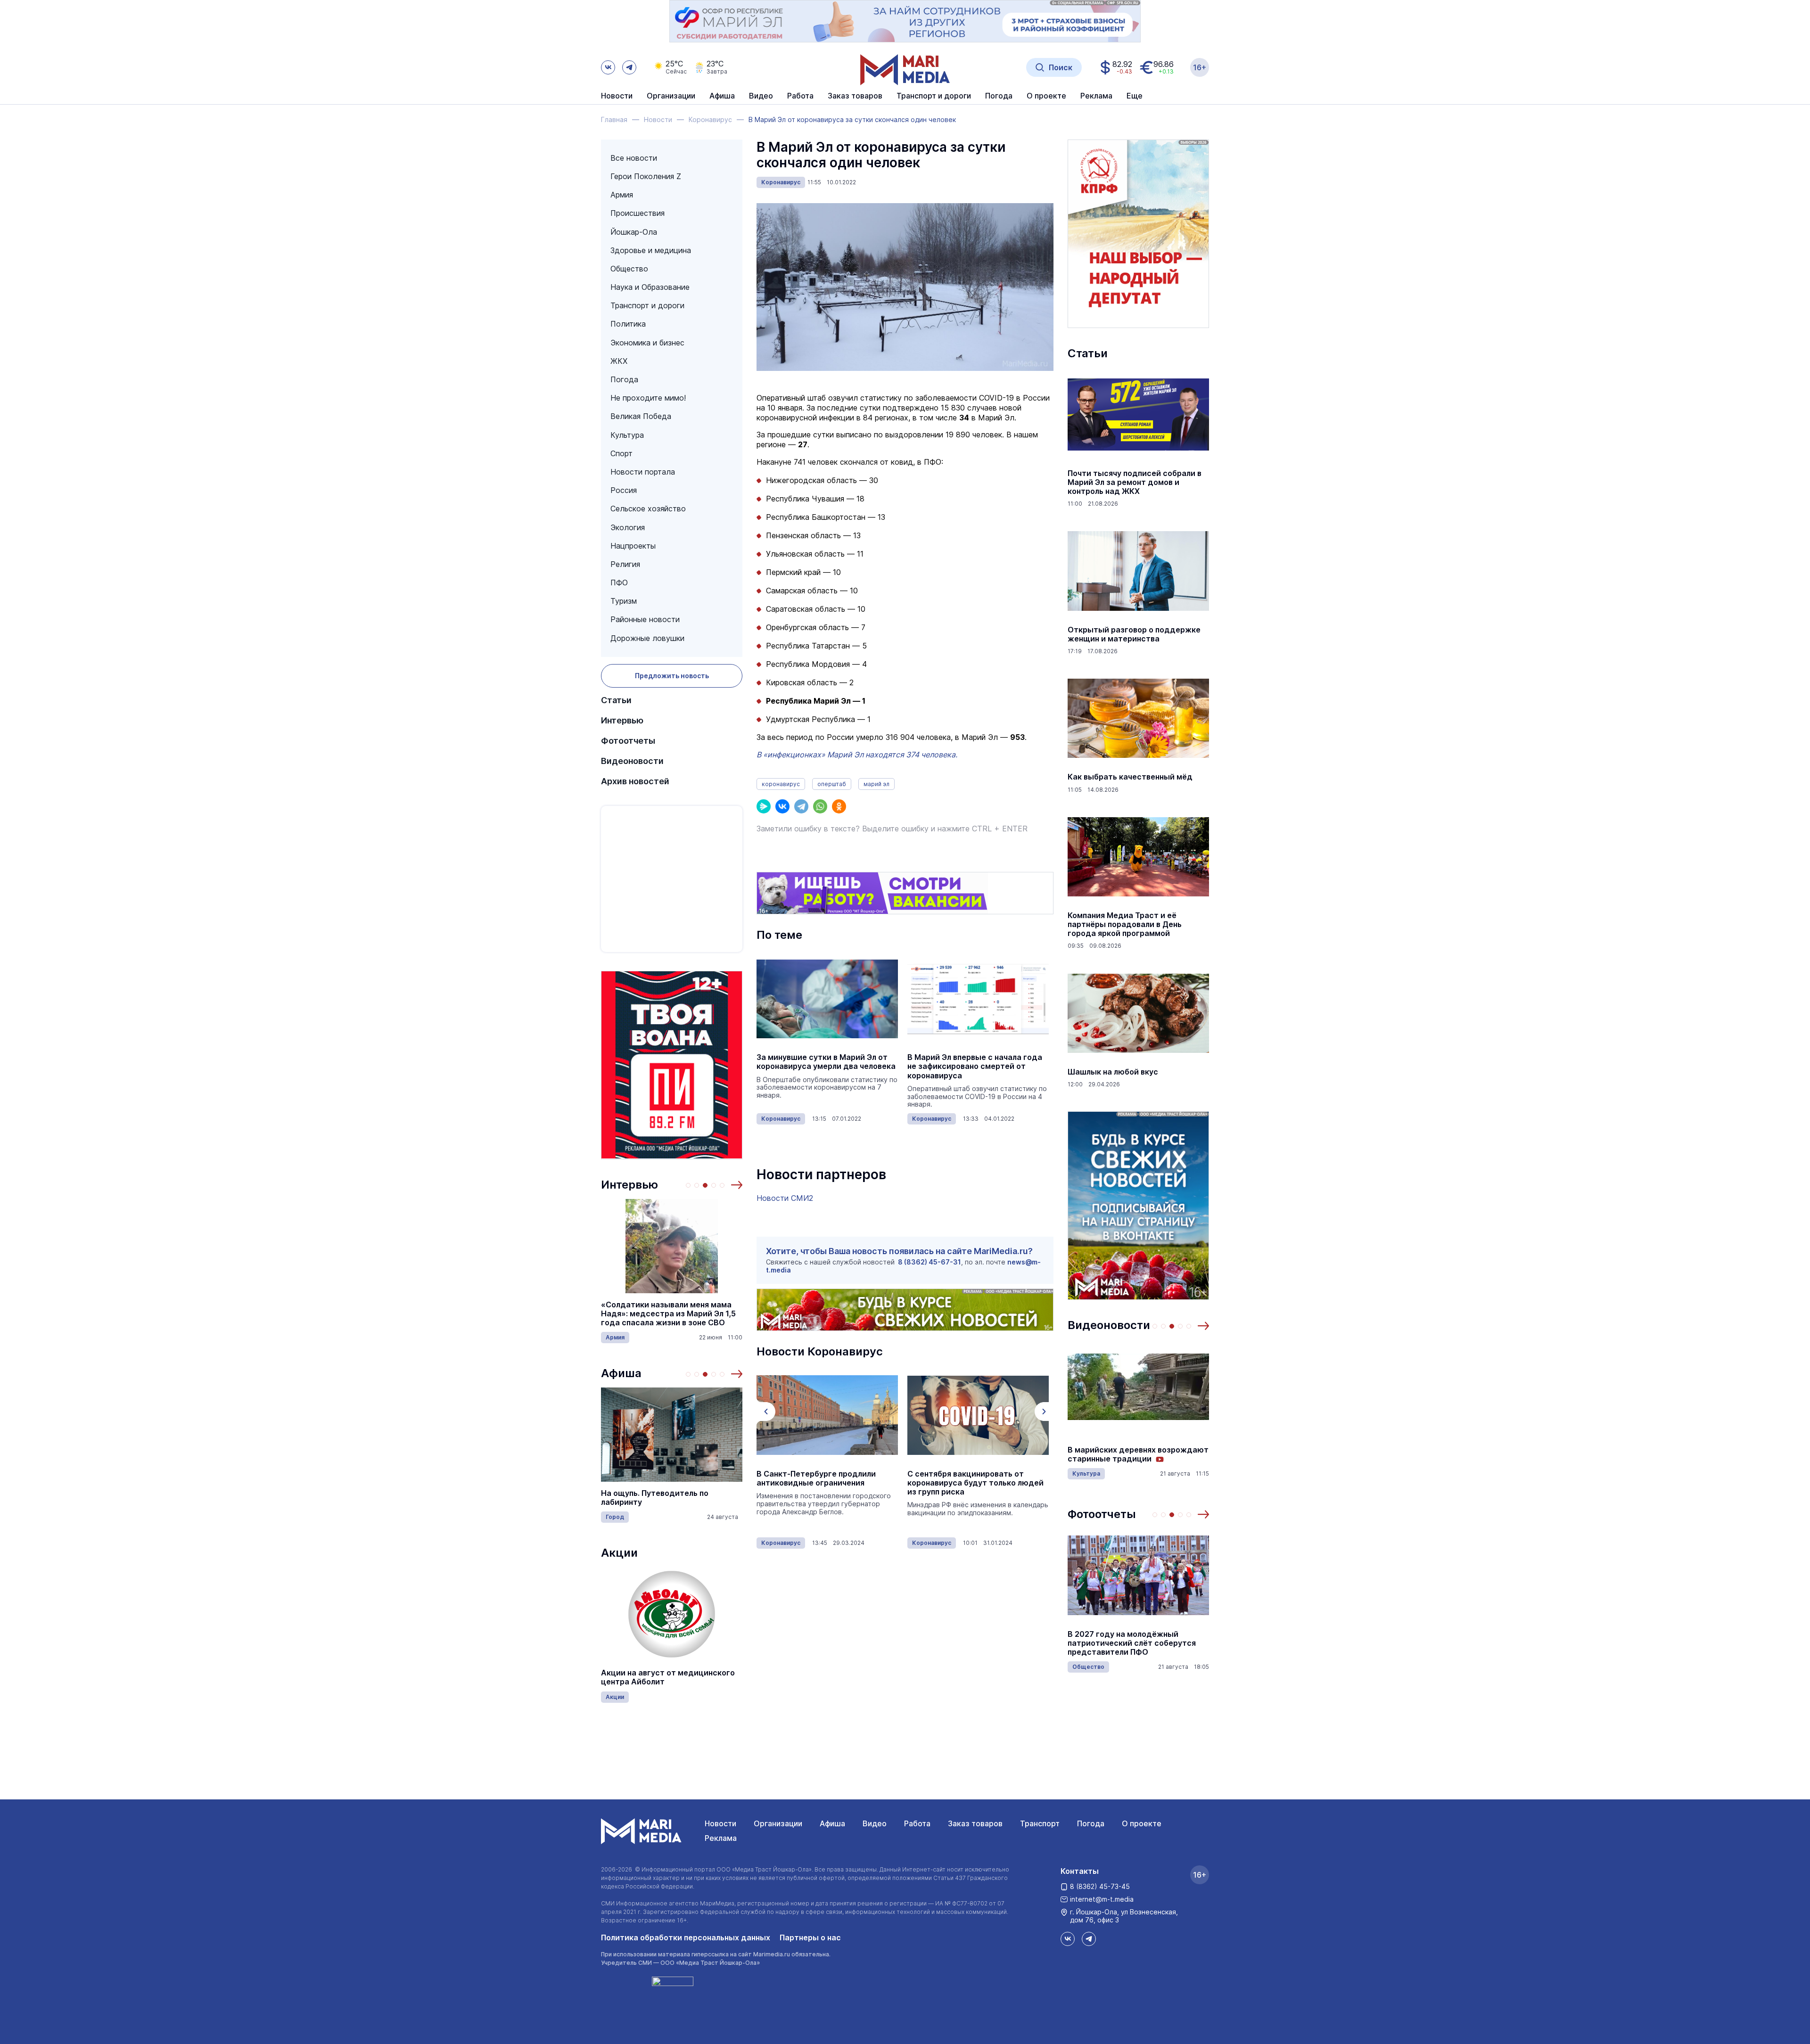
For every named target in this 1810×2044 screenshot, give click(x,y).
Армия (622, 195)
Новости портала (643, 472)
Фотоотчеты (628, 741)
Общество (629, 269)
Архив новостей (635, 781)
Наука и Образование (650, 287)
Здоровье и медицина (651, 250)
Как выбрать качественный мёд (1130, 777)
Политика (628, 324)
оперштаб (832, 784)
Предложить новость (672, 676)
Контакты (1080, 1871)
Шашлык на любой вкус (1113, 1072)
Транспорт (1040, 1823)
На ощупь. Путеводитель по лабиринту (655, 1498)
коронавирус (781, 784)
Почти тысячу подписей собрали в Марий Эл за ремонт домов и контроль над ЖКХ (1135, 482)
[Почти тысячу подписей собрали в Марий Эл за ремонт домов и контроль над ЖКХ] (1138, 415)
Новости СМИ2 (785, 1198)
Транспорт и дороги (647, 305)
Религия (625, 564)
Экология (628, 527)
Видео (761, 96)
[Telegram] (801, 806)
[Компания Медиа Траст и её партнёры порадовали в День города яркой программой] (1138, 857)
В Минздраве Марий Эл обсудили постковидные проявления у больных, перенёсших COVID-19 (972, 1483)
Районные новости (645, 619)
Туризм (624, 601)
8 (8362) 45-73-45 (1100, 1886)
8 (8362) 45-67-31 (930, 1262)
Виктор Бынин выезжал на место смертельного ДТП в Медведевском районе (1138, 1454)
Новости (617, 96)
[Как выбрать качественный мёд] (1138, 718)
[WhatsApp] (820, 806)
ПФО (619, 583)
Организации (778, 1823)
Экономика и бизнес (647, 343)
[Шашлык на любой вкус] (1138, 1013)
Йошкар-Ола (634, 232)
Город (615, 1517)
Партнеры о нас (810, 1937)
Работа (800, 96)
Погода (624, 379)
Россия (624, 490)
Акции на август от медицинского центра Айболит (668, 1677)
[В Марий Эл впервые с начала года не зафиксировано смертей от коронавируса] (978, 999)
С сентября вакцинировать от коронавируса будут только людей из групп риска (825, 1483)
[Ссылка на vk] (608, 67)
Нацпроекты (633, 546)
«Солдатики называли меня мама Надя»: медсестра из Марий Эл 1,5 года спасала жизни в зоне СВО (668, 1314)
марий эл (876, 784)
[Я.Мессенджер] (764, 806)
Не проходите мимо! (648, 398)
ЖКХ (619, 361)
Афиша (621, 1373)
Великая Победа (641, 416)
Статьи (616, 700)
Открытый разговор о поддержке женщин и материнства (1134, 634)
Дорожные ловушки (647, 638)
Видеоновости (632, 761)
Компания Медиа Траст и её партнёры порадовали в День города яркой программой (1125, 924)
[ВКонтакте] (782, 806)
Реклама (721, 1838)
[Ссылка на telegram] (629, 67)
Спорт (621, 453)
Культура (627, 435)
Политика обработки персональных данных (686, 1937)
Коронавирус (781, 182)
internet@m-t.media (1102, 1899)
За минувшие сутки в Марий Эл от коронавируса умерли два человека (826, 1062)
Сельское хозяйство (648, 509)
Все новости (634, 158)
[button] (737, 1185)
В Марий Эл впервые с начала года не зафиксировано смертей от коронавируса (975, 1066)
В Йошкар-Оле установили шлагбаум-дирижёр (1119, 1643)
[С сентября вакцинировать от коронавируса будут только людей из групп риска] (827, 1415)
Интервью (622, 720)
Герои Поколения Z (646, 176)
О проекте (1142, 1823)
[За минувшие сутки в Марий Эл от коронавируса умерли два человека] (827, 999)
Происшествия (638, 213)
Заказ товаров (975, 1823)
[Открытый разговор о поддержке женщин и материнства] (1138, 571)
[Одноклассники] (839, 806)
